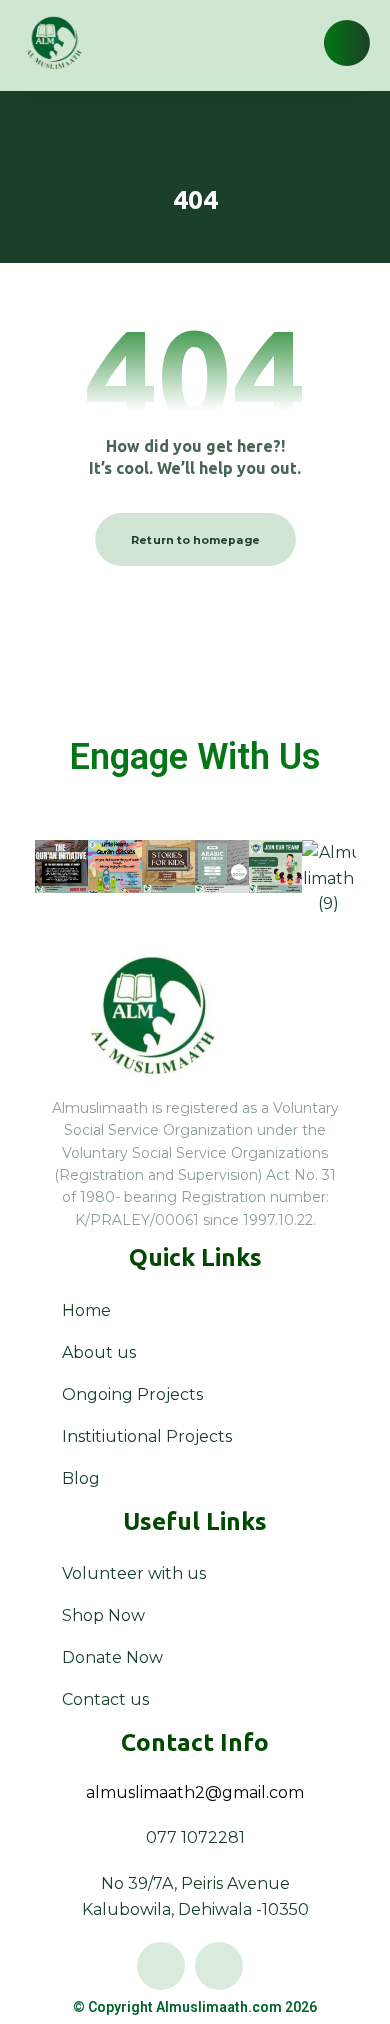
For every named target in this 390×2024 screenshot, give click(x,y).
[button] (347, 43)
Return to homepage (195, 540)
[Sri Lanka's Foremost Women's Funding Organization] (53, 43)
